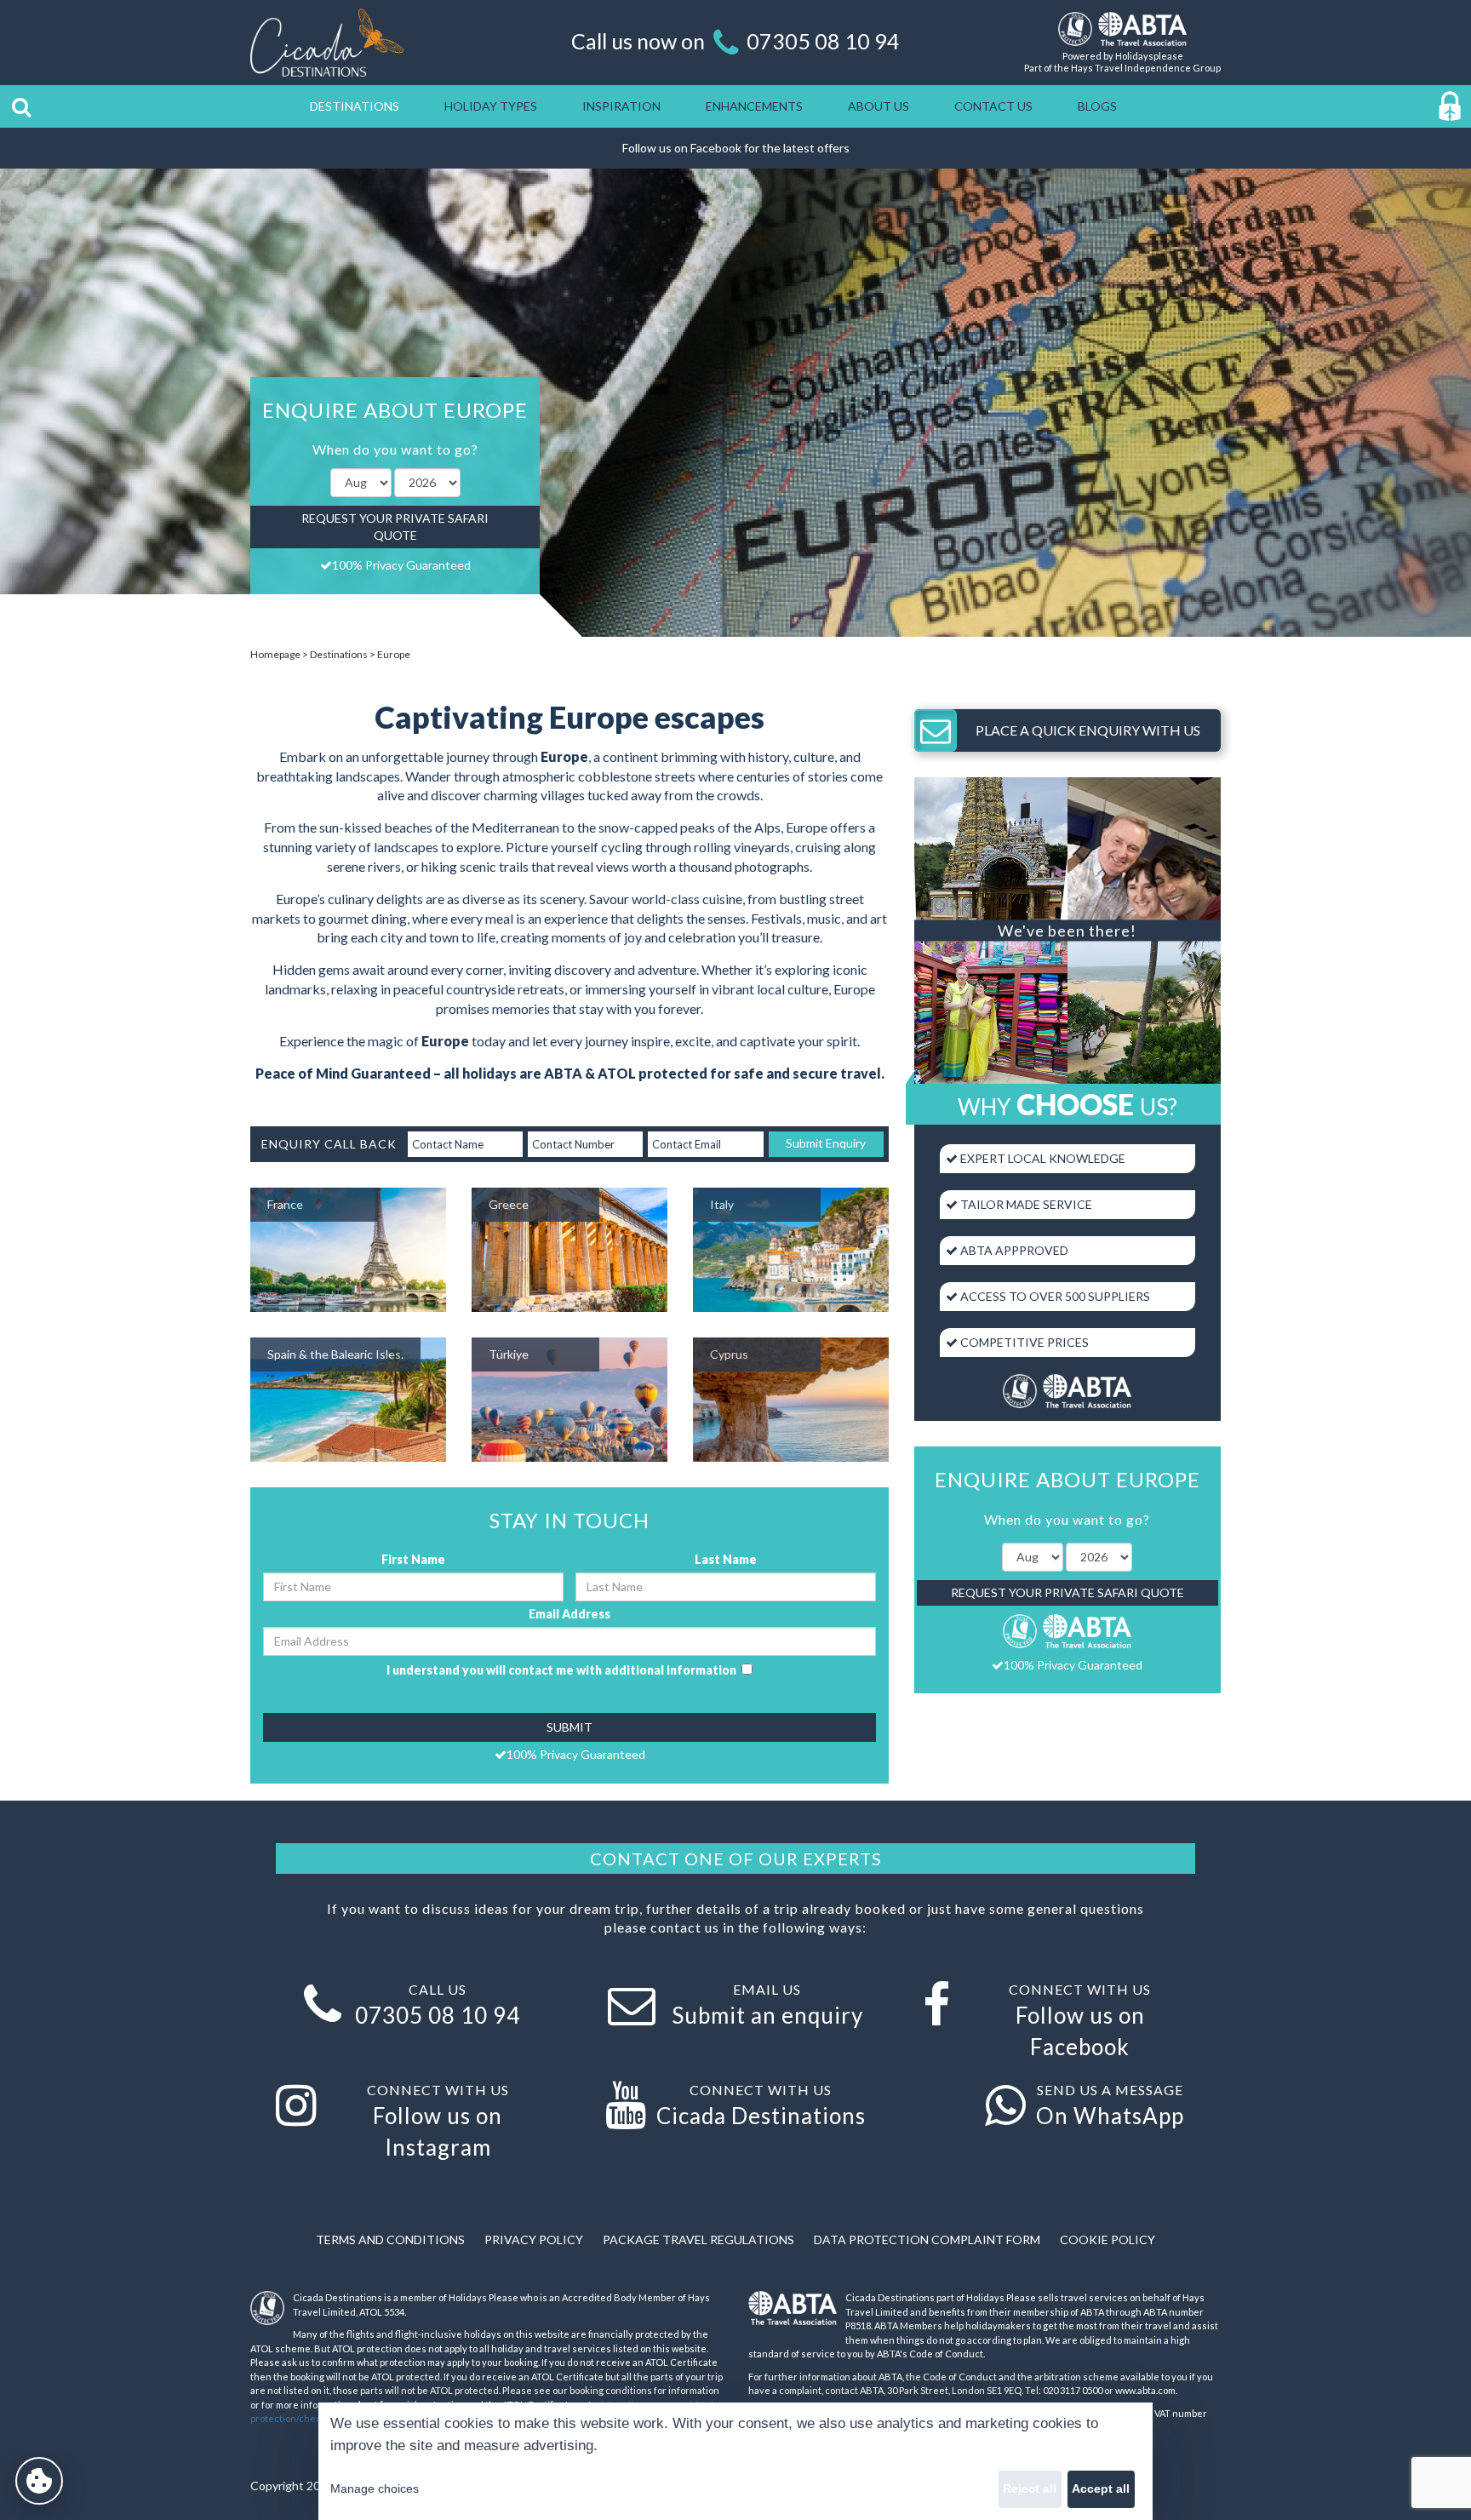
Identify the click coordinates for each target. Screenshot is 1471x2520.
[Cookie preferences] (39, 2481)
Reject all (1030, 2488)
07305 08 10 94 (823, 41)
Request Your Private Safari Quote (395, 527)
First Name (413, 1559)
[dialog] (735, 2461)
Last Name (726, 1559)
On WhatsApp (1110, 2116)
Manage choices (375, 2488)
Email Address (570, 1614)
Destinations (339, 654)
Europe (394, 654)
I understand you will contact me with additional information (564, 1670)
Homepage (275, 654)
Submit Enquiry (826, 1143)
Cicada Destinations (761, 2116)
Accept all (1101, 2488)
